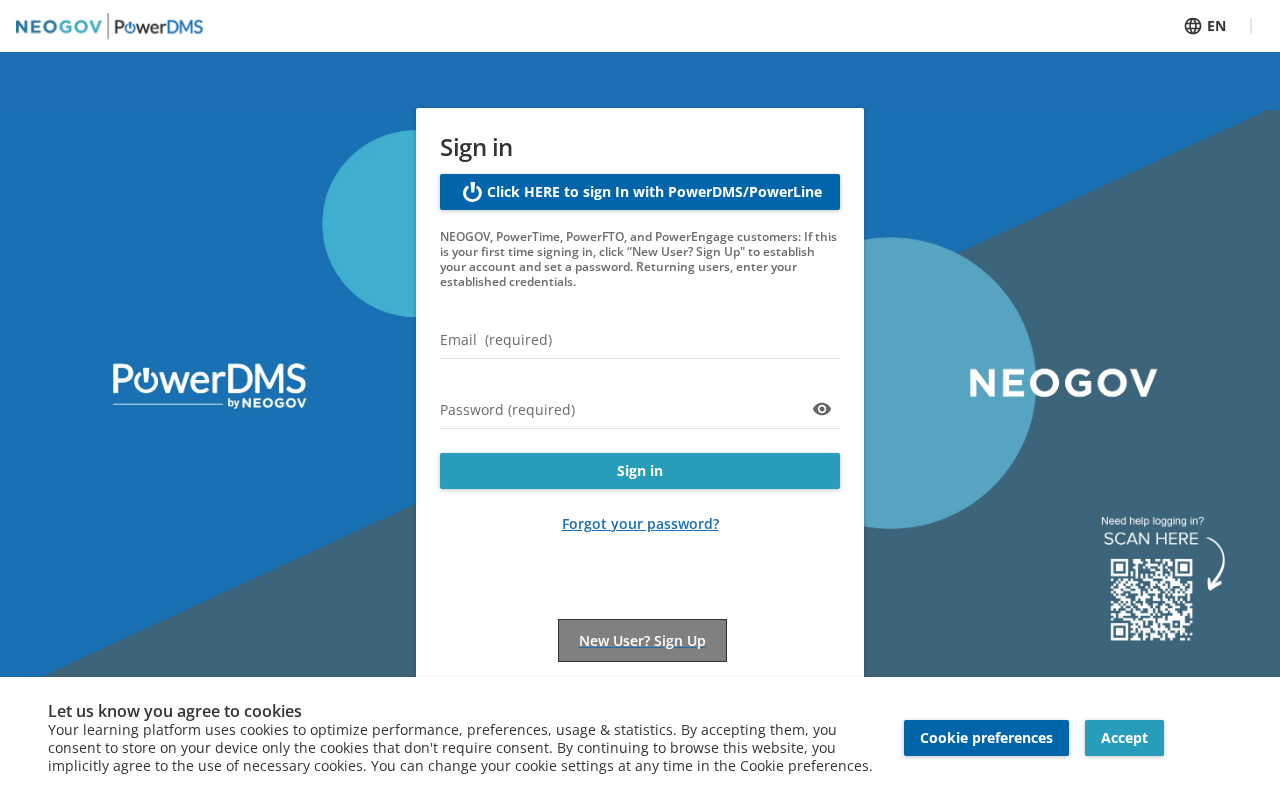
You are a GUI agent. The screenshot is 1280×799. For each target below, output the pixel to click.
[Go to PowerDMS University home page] (109, 26)
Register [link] (642, 630)
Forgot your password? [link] (640, 523)
